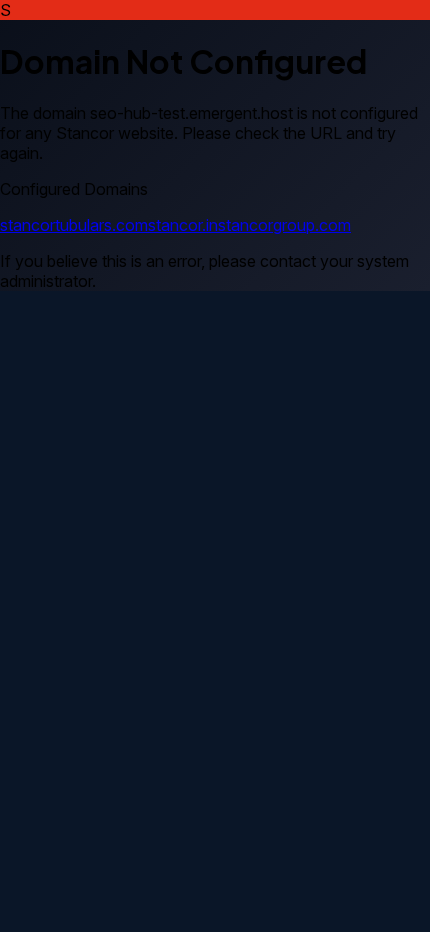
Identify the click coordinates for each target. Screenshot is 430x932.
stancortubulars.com (74, 225)
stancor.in (183, 225)
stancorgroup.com (284, 225)
